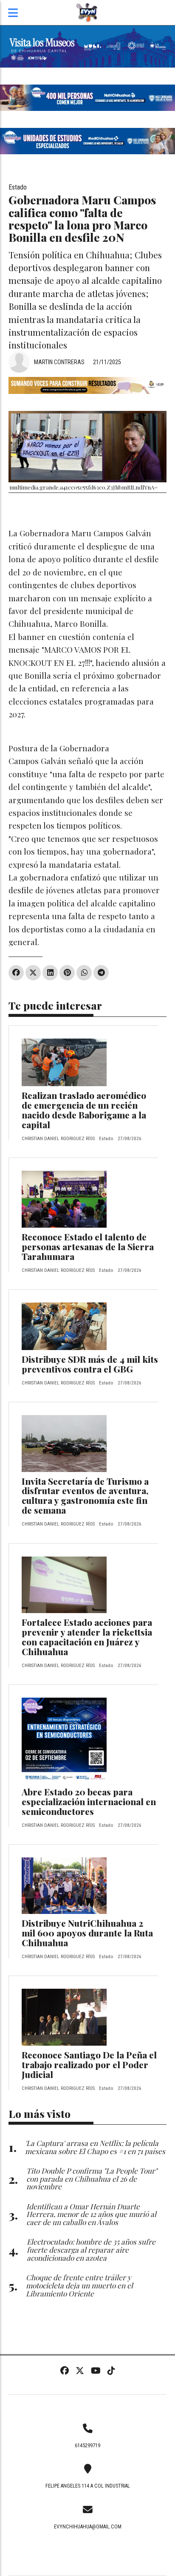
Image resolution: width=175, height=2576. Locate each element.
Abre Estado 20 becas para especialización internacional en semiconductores (89, 1801)
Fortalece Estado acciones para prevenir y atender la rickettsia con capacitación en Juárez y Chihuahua (87, 1637)
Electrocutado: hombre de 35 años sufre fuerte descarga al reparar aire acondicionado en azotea (91, 2249)
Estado (18, 187)
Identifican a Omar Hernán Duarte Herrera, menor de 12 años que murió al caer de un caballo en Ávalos (91, 2214)
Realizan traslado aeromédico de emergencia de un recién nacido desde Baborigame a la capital (84, 1110)
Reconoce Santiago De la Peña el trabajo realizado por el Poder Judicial (89, 2064)
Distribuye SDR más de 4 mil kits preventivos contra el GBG (90, 1364)
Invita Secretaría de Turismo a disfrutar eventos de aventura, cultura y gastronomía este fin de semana (85, 1496)
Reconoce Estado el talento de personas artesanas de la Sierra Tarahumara (88, 1246)
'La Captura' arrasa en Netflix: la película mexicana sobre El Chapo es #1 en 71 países (95, 2147)
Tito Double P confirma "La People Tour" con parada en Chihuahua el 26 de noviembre (92, 2178)
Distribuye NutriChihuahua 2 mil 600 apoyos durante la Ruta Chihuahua (87, 1933)
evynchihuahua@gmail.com (88, 2527)
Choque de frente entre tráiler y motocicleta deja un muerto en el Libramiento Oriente (79, 2285)
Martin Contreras (59, 362)
